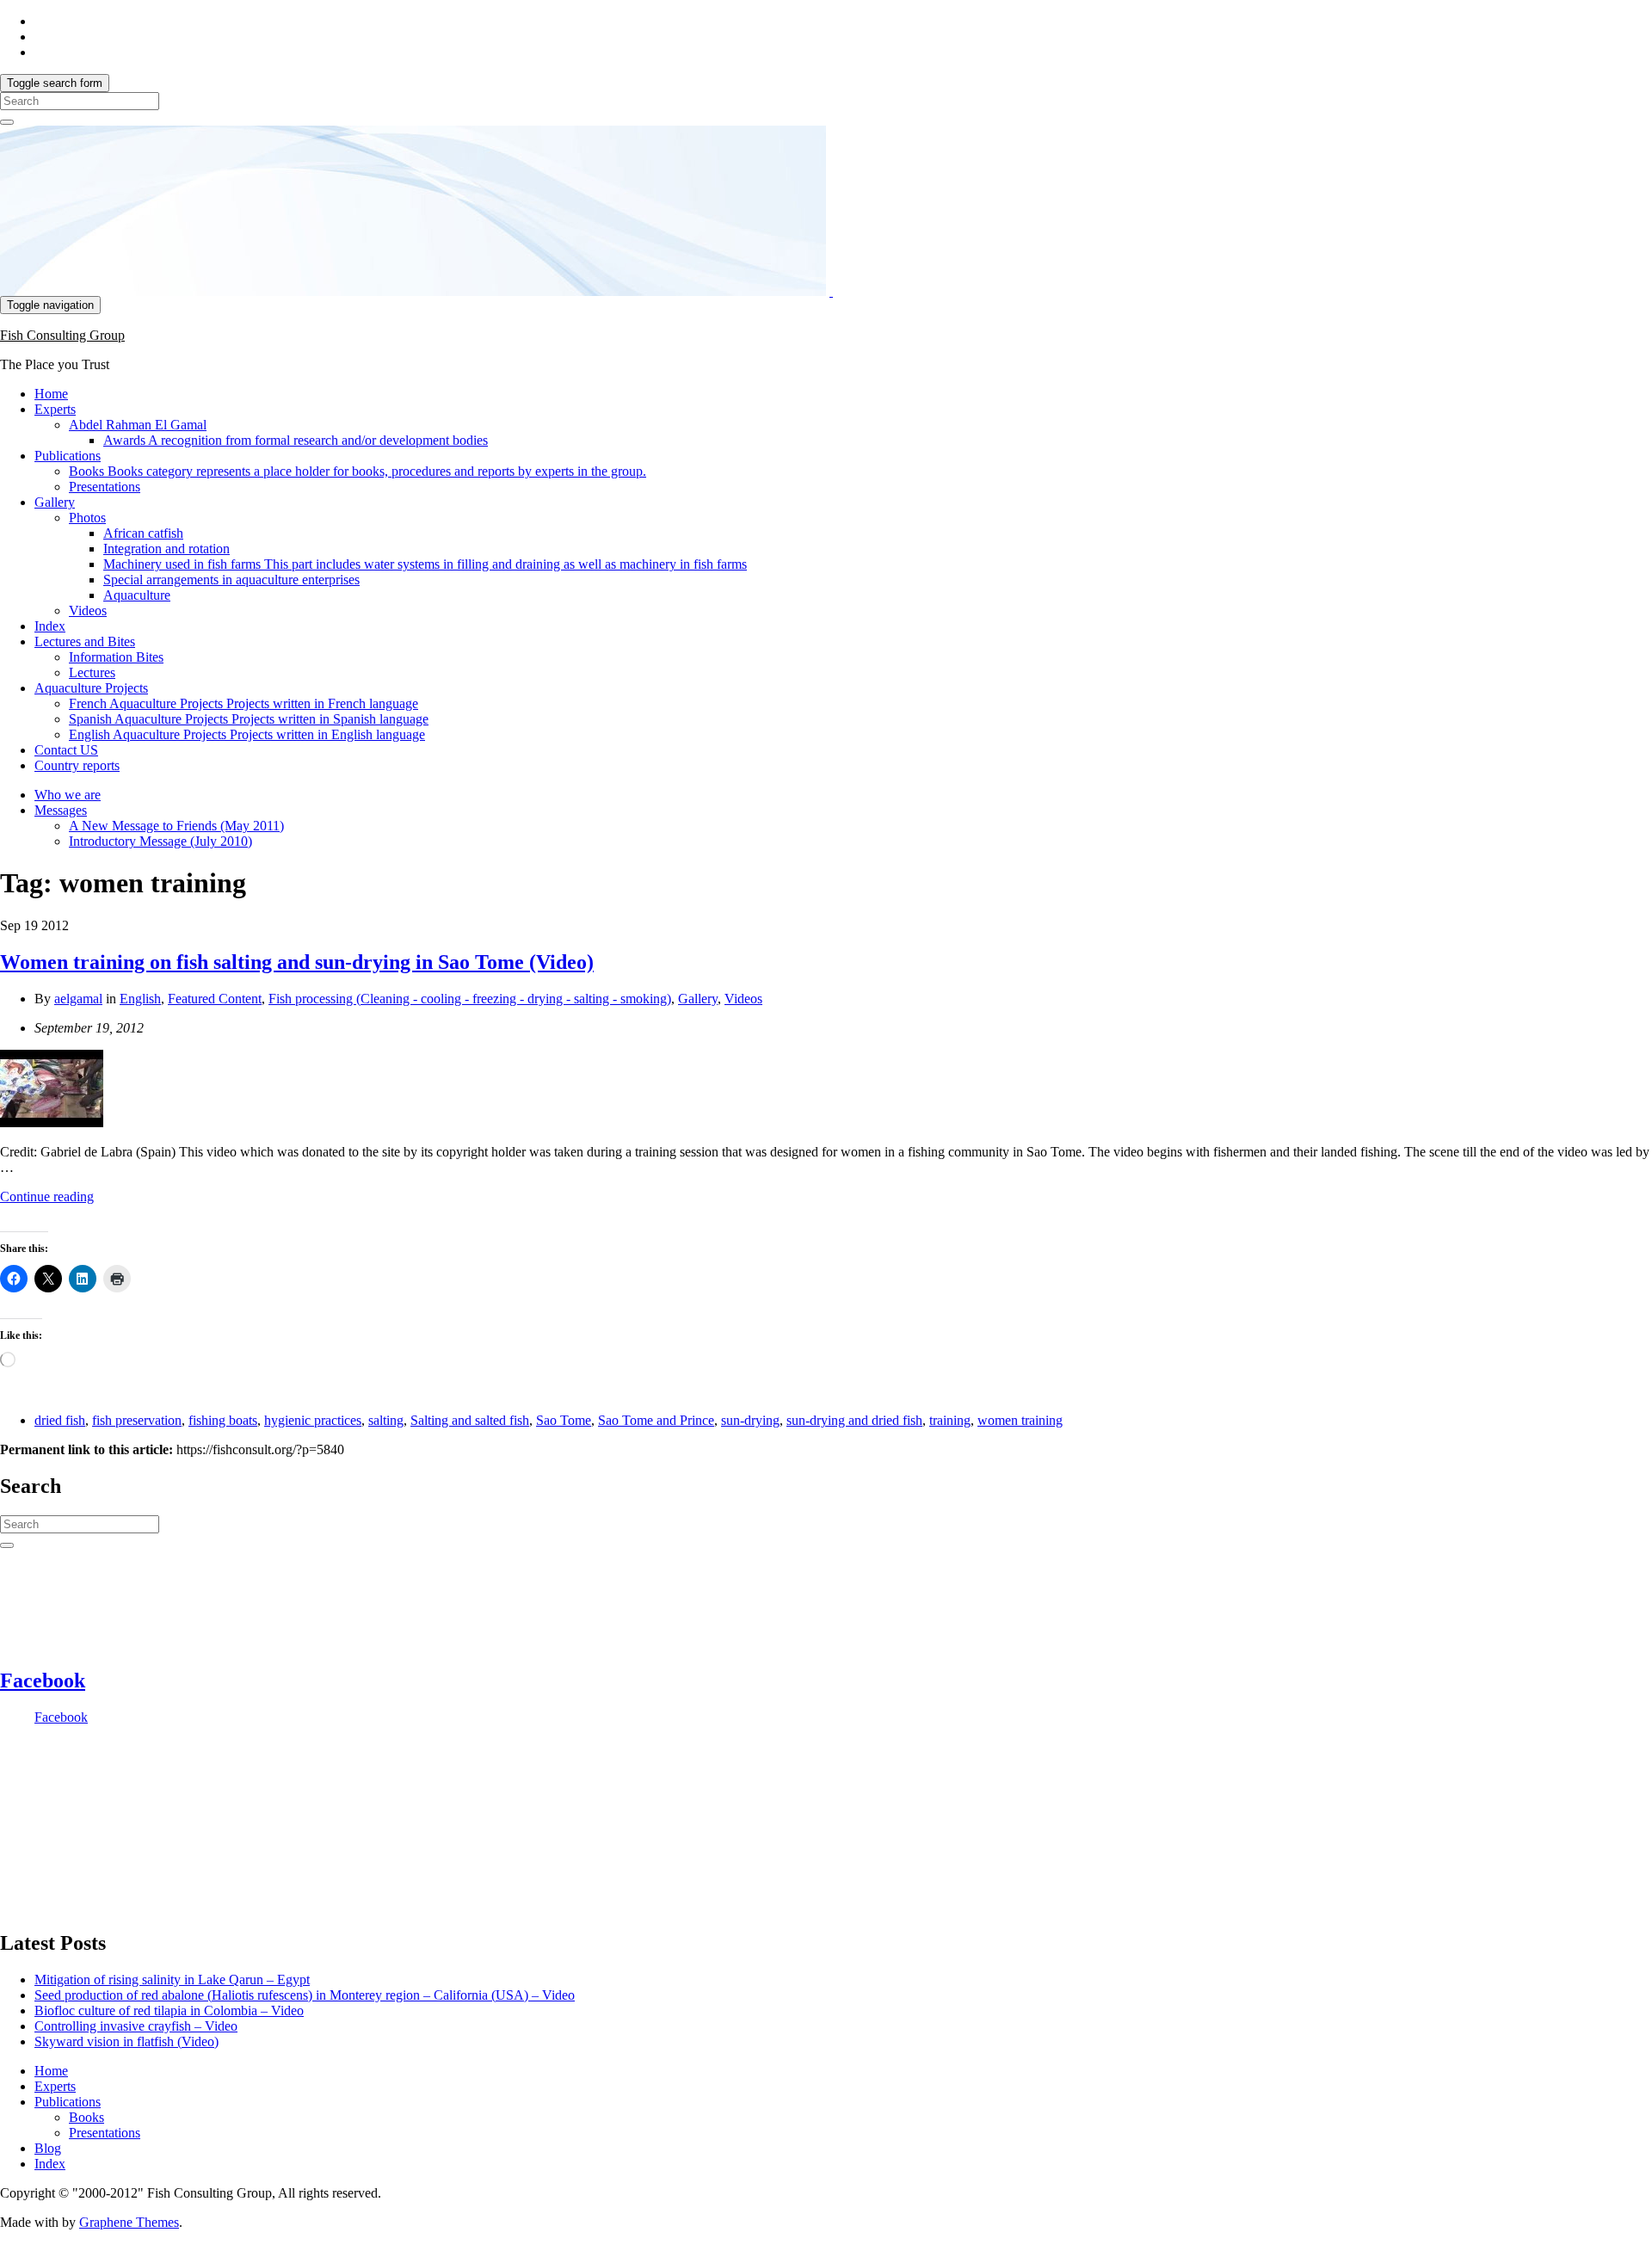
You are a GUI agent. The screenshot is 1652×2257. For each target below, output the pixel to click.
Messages (61, 810)
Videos (88, 610)
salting (386, 1420)
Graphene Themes (129, 2222)
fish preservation (137, 1420)
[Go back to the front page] (831, 291)
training (950, 1420)
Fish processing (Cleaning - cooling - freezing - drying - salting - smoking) (470, 999)
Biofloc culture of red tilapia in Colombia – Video (169, 2010)
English (140, 999)
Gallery (55, 502)
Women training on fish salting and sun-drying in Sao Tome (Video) (297, 962)
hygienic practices (313, 1420)
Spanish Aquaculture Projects (249, 719)
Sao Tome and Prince (656, 1420)
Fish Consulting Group (62, 335)
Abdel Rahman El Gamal (138, 425)
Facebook (43, 1680)
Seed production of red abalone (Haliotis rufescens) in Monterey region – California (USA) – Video (305, 1995)
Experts (55, 409)
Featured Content (215, 999)
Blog (48, 2148)
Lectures (92, 672)
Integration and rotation (166, 549)
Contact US (66, 750)
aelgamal (78, 999)
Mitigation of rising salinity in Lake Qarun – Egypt (172, 1979)
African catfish (143, 533)
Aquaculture (137, 595)
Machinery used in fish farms (425, 564)
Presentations (105, 487)
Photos (87, 518)
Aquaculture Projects (91, 688)
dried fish (60, 1420)
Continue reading (47, 1196)
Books (358, 471)
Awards (296, 440)
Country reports (77, 765)
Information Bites (116, 657)
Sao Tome (564, 1420)
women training (1020, 1420)
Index (50, 626)
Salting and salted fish (470, 1420)
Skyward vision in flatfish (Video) (126, 2041)
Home (51, 394)
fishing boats (223, 1420)
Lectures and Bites (85, 641)
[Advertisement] (86, 1825)
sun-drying (750, 1420)
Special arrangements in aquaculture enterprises (231, 580)
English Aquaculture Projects (247, 734)
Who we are (68, 795)
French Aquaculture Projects (243, 703)
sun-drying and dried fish (854, 1420)
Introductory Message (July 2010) (160, 841)
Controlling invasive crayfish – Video (136, 2026)
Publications (68, 456)
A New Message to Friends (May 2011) (176, 826)
